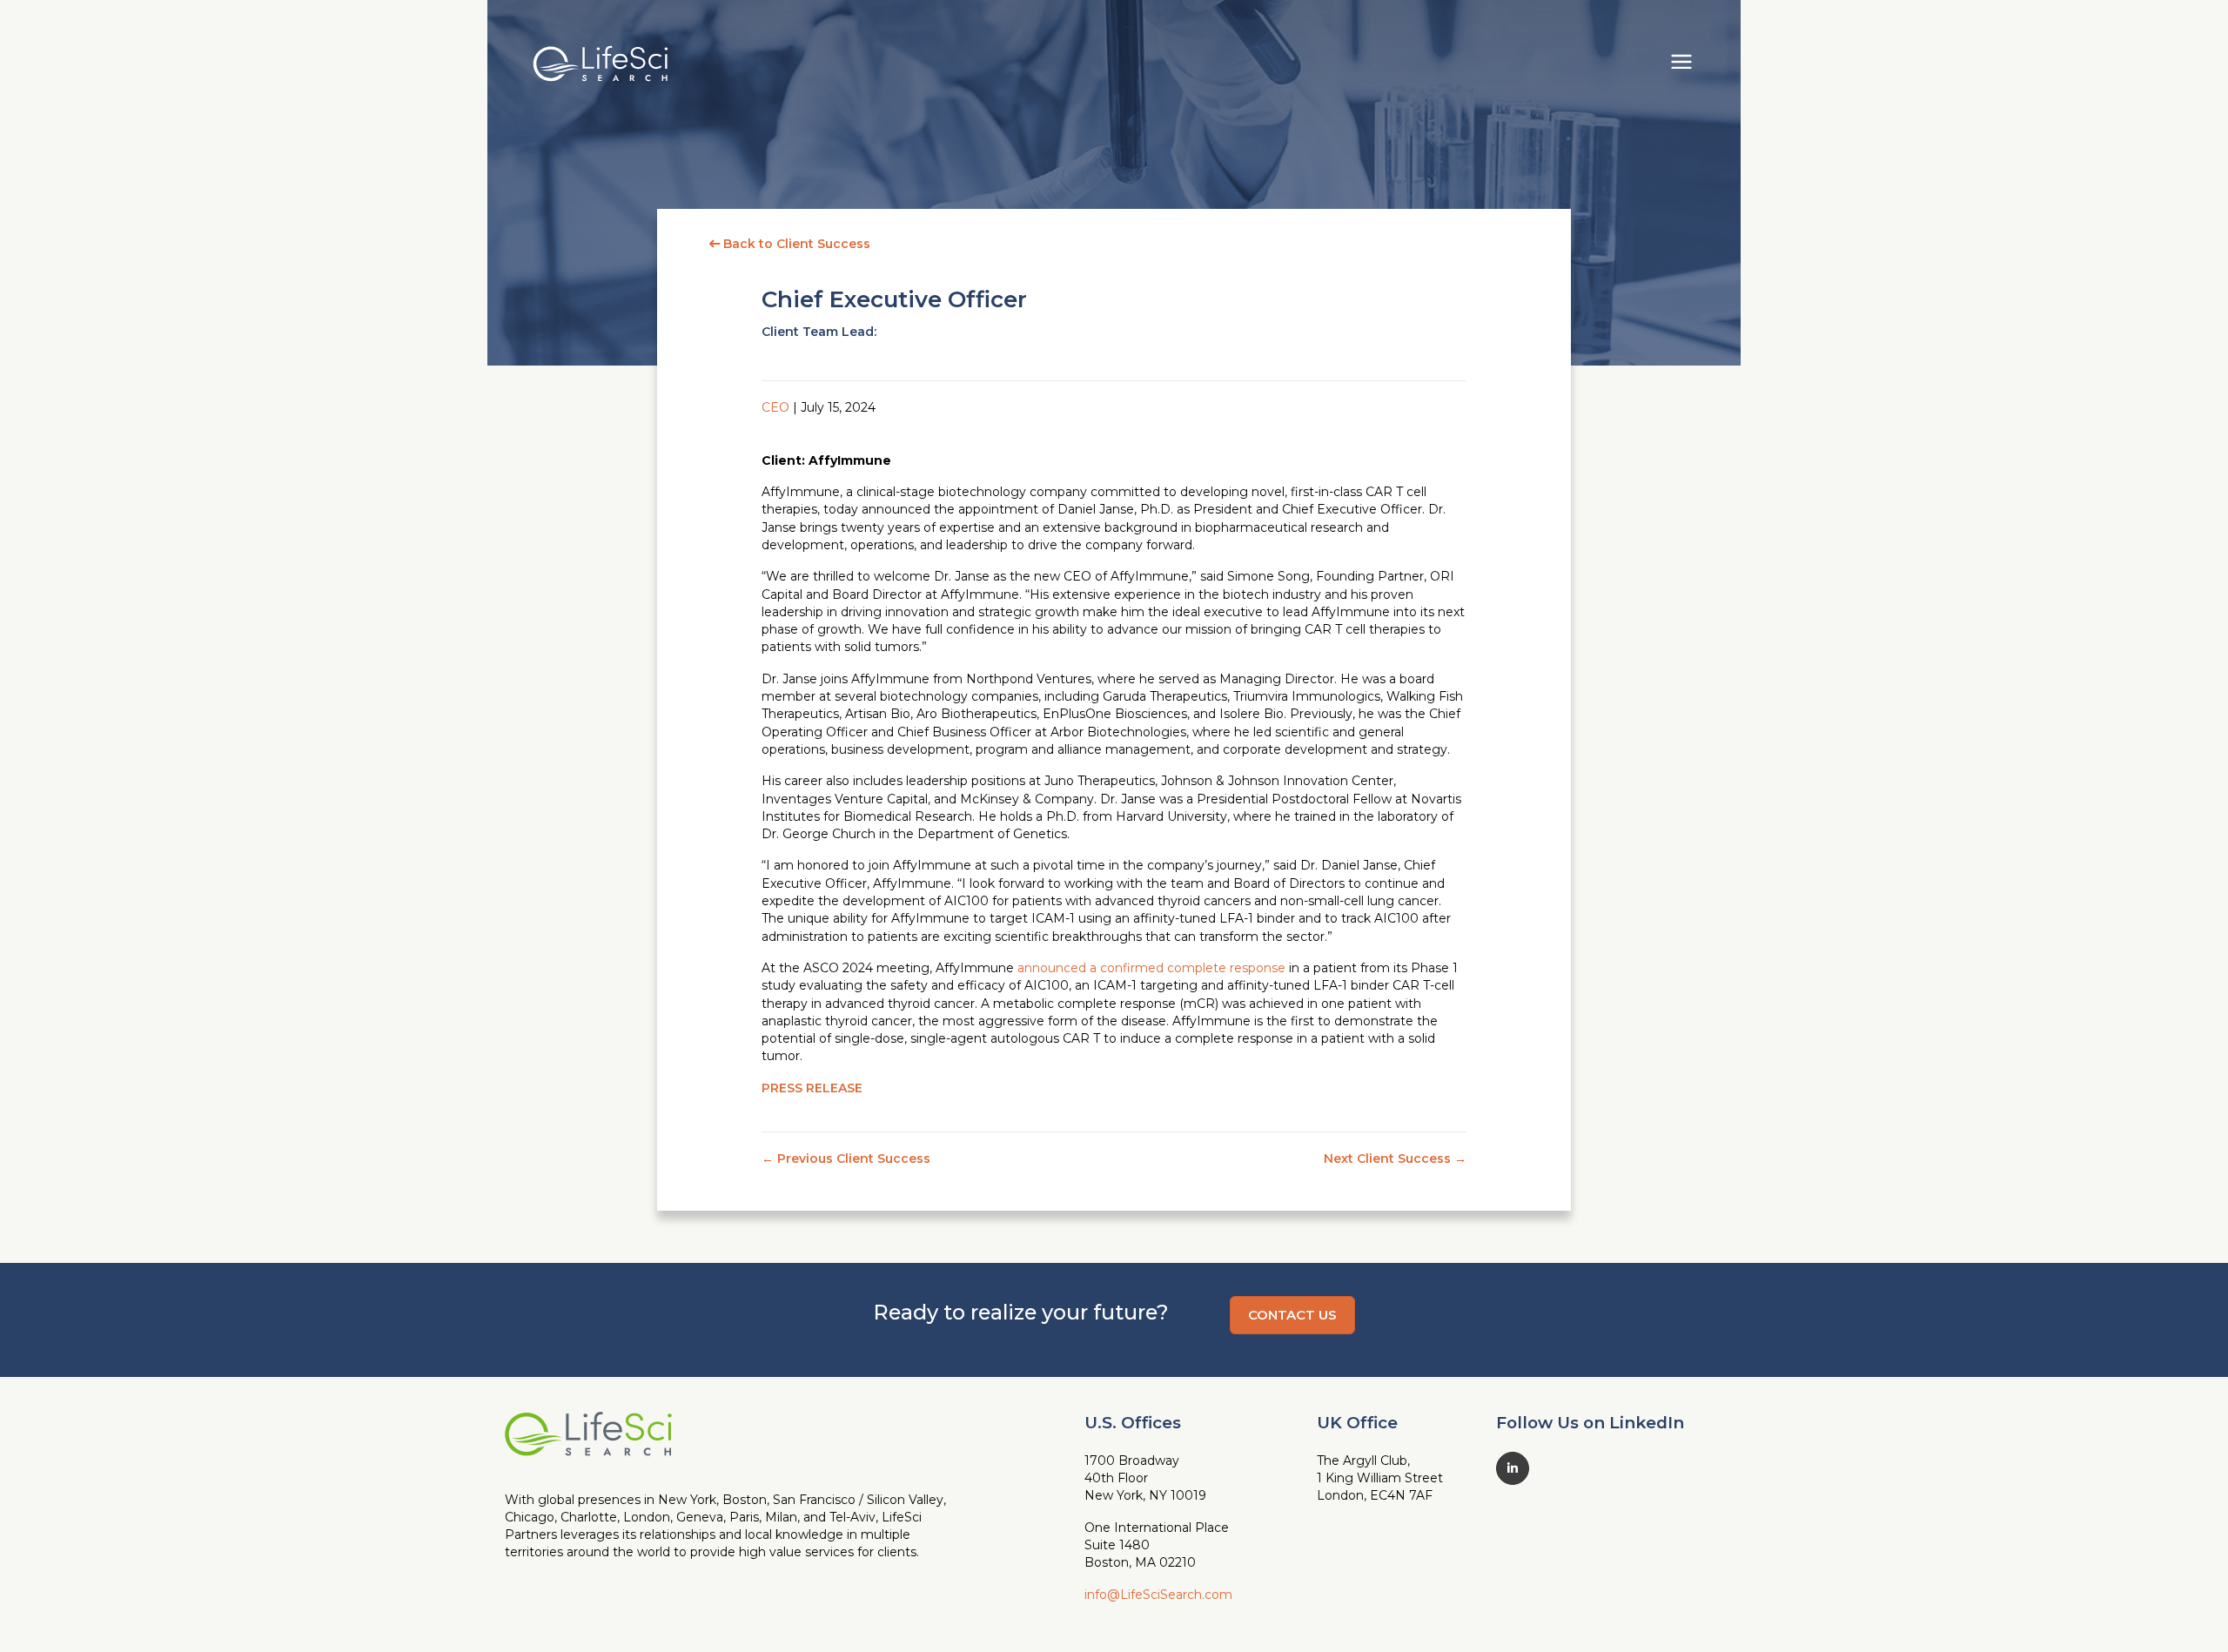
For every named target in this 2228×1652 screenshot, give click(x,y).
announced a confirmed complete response (1151, 968)
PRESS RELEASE (812, 1088)
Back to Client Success (795, 244)
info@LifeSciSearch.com (1158, 1595)
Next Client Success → (1395, 1158)
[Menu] (1681, 59)
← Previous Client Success (846, 1158)
